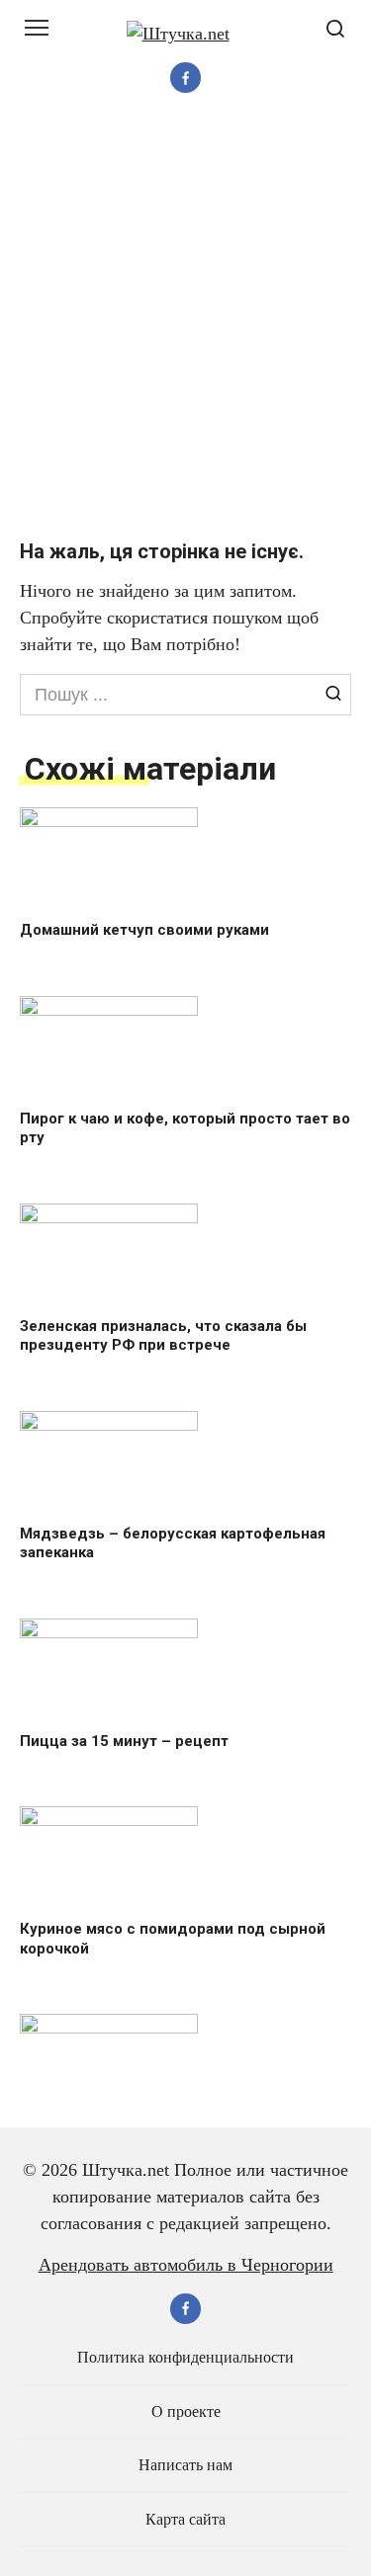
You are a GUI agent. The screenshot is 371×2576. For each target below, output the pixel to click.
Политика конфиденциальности (185, 2358)
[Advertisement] (185, 316)
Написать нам (185, 2465)
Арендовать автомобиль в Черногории (186, 2265)
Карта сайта (185, 2520)
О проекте (186, 2412)
